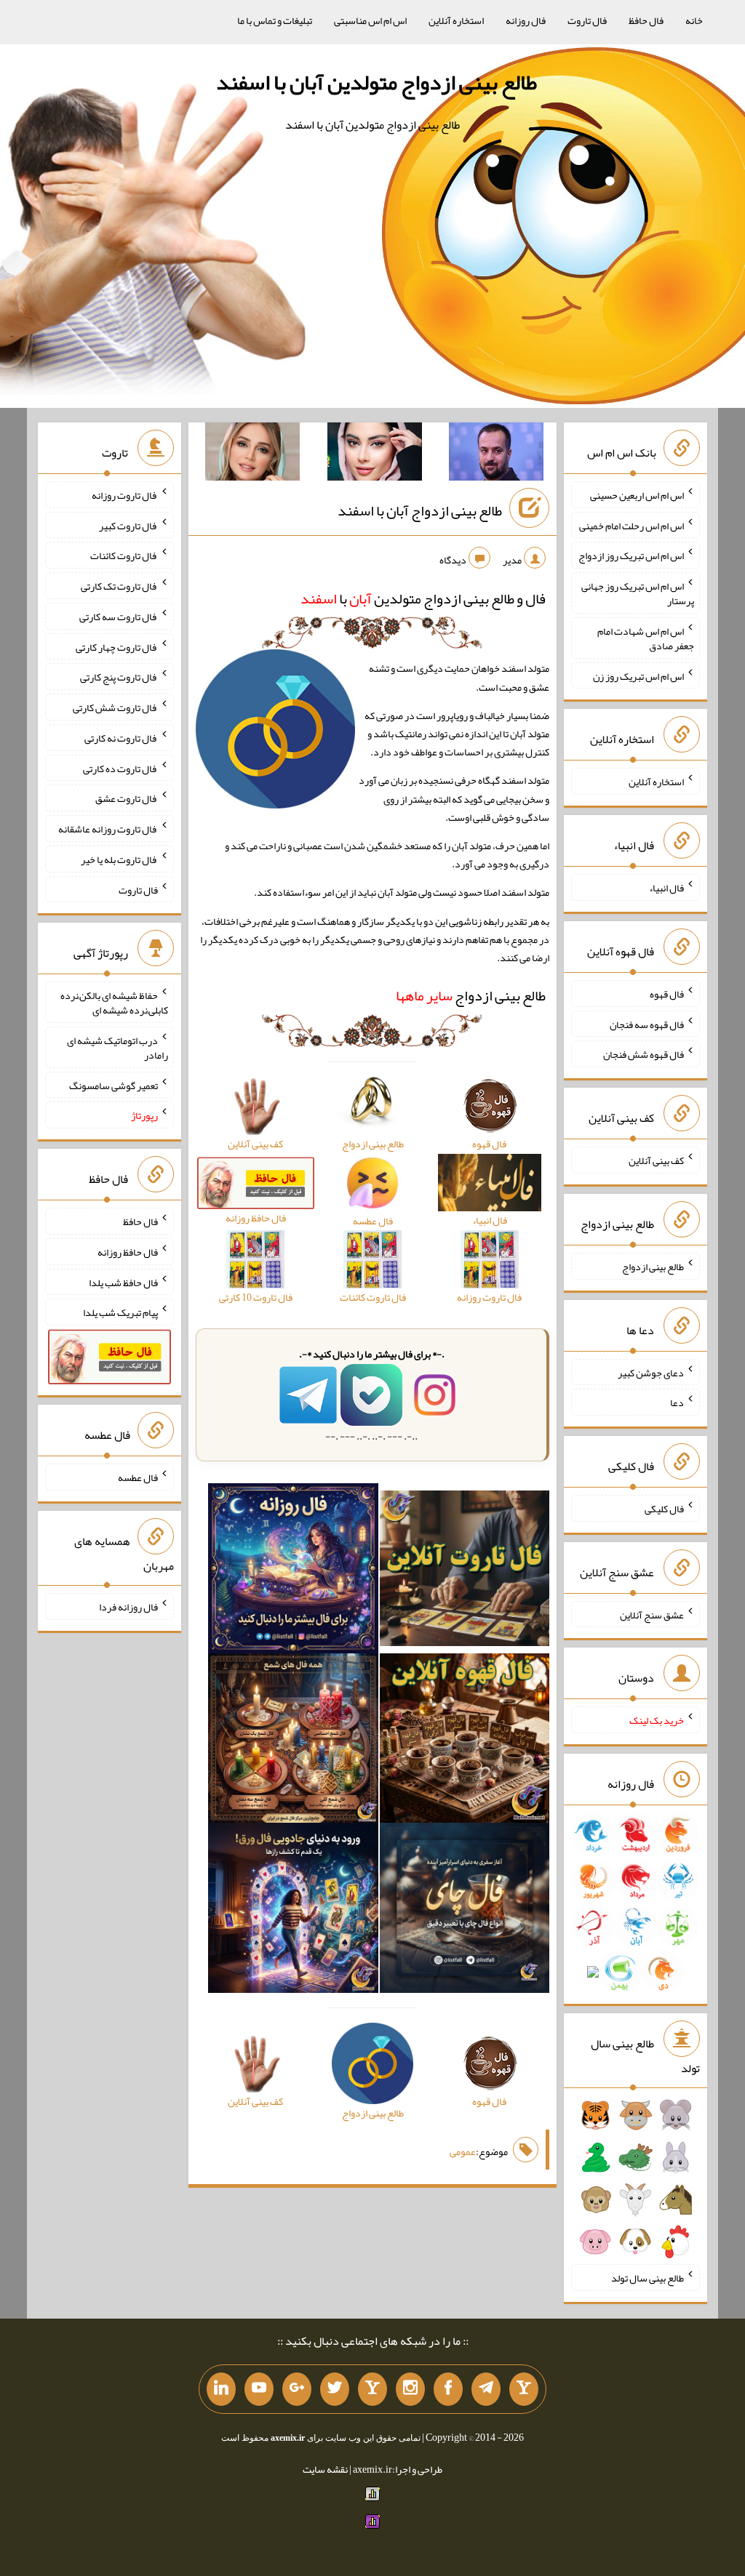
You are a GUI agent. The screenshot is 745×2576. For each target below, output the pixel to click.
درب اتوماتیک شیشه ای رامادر (117, 1048)
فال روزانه (526, 20)
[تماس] (372, 2389)
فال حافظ (646, 20)
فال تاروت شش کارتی (115, 707)
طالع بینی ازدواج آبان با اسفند (420, 510)
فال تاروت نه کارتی (121, 738)
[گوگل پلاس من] (297, 2389)
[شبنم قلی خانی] (252, 454)
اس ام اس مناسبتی (370, 20)
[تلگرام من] (486, 2389)
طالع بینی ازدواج (471, 995)
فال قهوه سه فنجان (647, 1024)
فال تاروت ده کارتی (120, 768)
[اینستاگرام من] (410, 2389)
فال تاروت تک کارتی (119, 586)
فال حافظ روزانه (128, 1252)
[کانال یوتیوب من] (259, 2389)
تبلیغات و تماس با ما (275, 20)
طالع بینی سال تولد (648, 2278)
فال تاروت (587, 20)
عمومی (463, 2151)
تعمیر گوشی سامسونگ (113, 1085)
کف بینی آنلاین (656, 1160)
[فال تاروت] (465, 1571)
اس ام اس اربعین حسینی (637, 495)
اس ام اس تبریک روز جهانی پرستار (638, 593)
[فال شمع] (293, 1741)
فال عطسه (138, 1477)
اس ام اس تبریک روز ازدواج (631, 555)
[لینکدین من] (221, 2389)
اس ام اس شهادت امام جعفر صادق (646, 638)
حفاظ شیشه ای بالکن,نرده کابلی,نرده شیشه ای (114, 1003)
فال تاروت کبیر (128, 525)
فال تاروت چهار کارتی (117, 646)
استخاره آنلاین (456, 20)
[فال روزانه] (293, 1571)
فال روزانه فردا (128, 1607)
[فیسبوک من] (448, 2389)
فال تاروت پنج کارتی (119, 677)
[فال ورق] (293, 1911)
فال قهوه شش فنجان (644, 1054)
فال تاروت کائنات (124, 555)
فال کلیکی (664, 1509)
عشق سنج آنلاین (652, 1614)
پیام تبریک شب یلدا (120, 1312)
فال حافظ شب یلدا (123, 1282)
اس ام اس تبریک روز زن (638, 675)
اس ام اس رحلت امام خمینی (632, 525)
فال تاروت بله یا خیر (119, 859)
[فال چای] (465, 1911)
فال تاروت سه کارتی (119, 617)
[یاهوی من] (524, 2389)
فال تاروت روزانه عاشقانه (108, 829)
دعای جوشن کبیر (651, 1372)
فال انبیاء (666, 888)
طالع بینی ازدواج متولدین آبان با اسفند (377, 82)
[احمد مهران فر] (496, 454)
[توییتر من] (335, 2389)
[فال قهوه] (465, 1741)
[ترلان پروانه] (375, 454)
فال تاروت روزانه (125, 495)
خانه (694, 20)
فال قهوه (667, 994)
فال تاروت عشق (127, 798)
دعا (677, 1403)
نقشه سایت (325, 2469)
